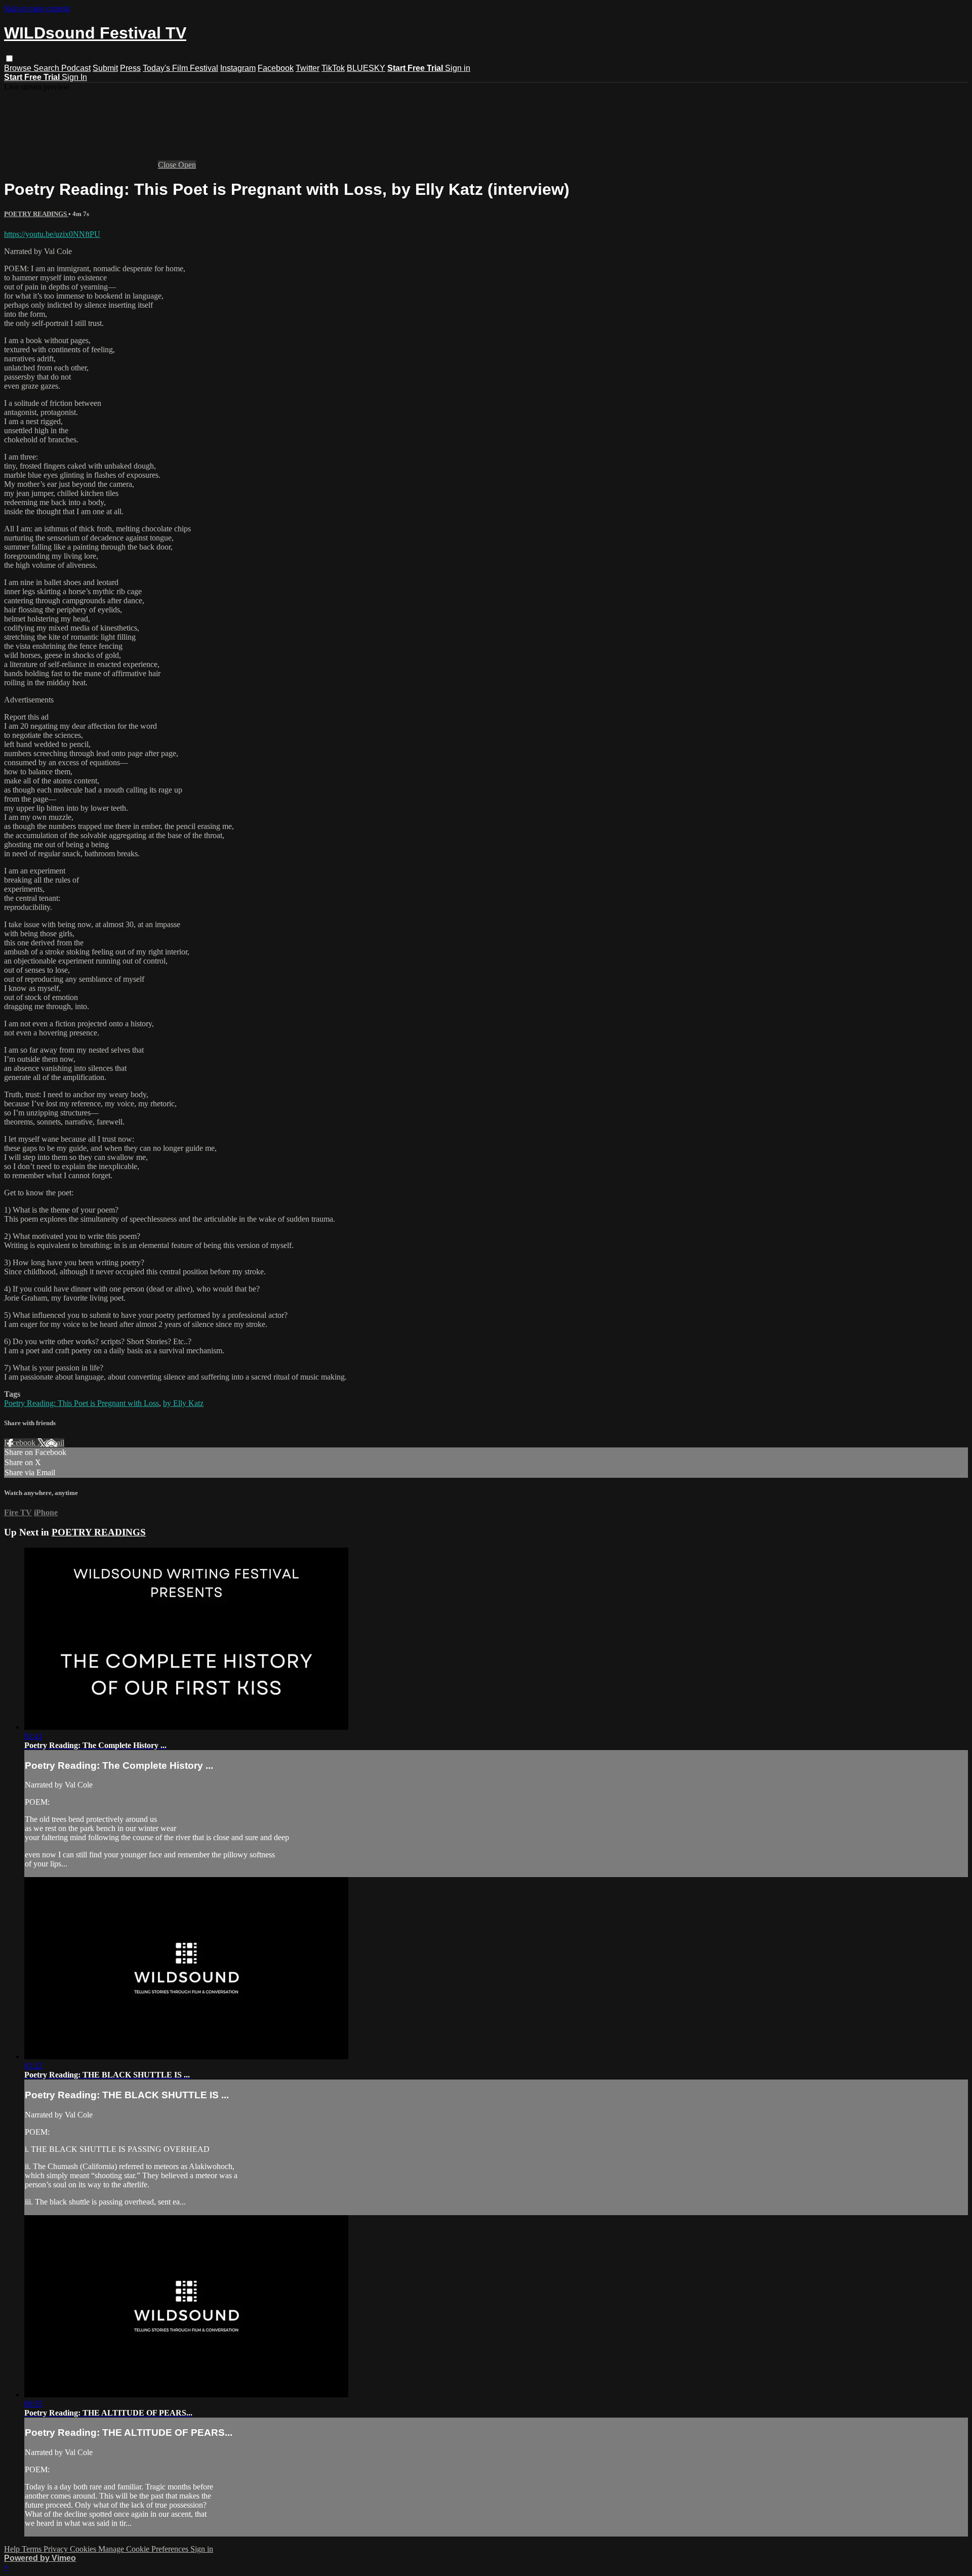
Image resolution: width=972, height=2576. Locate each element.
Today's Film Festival (180, 68)
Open (187, 165)
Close (168, 165)
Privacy (57, 2549)
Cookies (84, 2549)
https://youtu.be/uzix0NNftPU (52, 234)
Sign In (74, 77)
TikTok (333, 68)
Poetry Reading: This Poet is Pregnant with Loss (82, 1403)
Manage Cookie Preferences (144, 2549)
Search (47, 68)
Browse (19, 68)
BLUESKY (366, 68)
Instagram (238, 68)
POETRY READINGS (36, 214)
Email (55, 1443)
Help (13, 2549)
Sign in (458, 68)
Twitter (308, 68)
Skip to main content (37, 8)
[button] (9, 58)
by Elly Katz (183, 1403)
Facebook (276, 68)
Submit (105, 68)
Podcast (76, 68)
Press (130, 68)
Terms (33, 2549)
